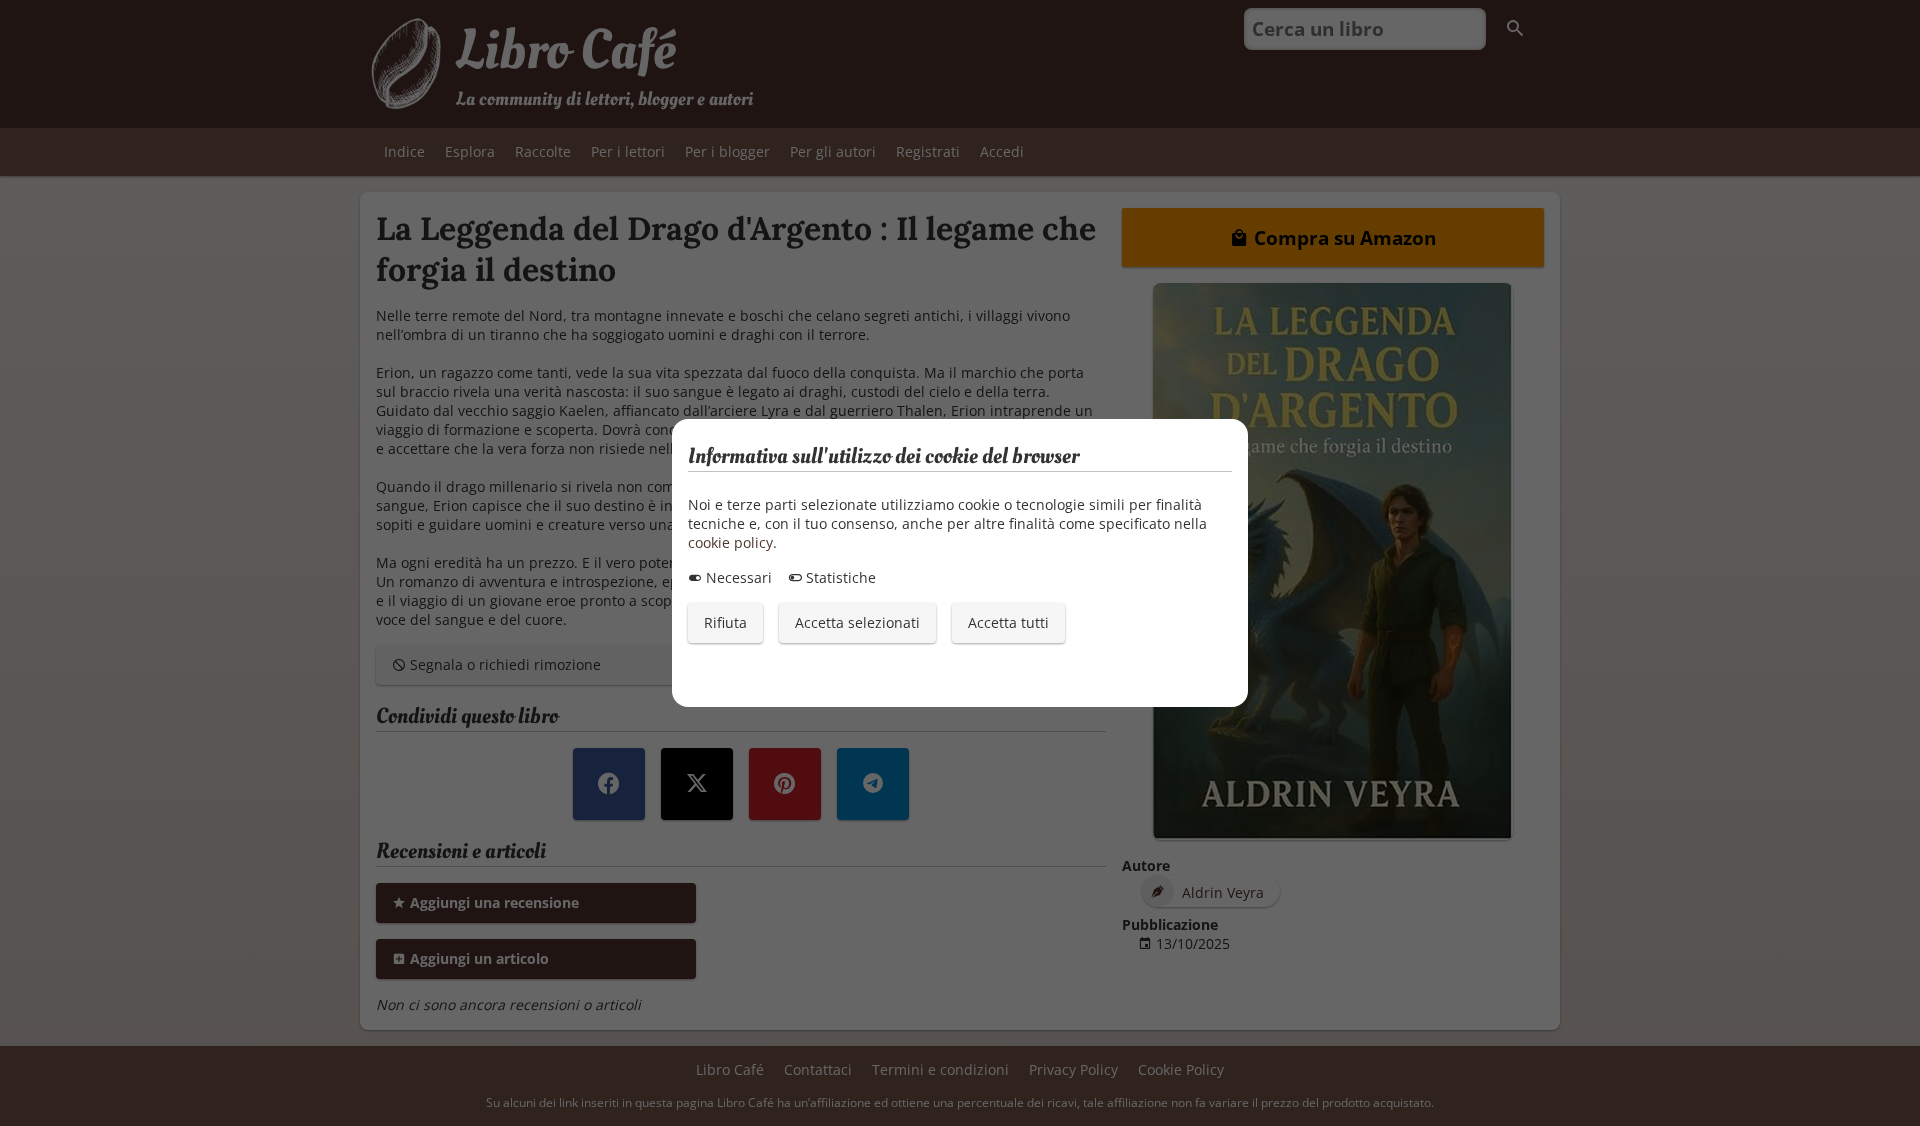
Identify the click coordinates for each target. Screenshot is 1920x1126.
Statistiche (839, 577)
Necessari (737, 577)
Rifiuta (725, 622)
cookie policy (730, 542)
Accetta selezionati (857, 622)
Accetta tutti (1008, 622)
